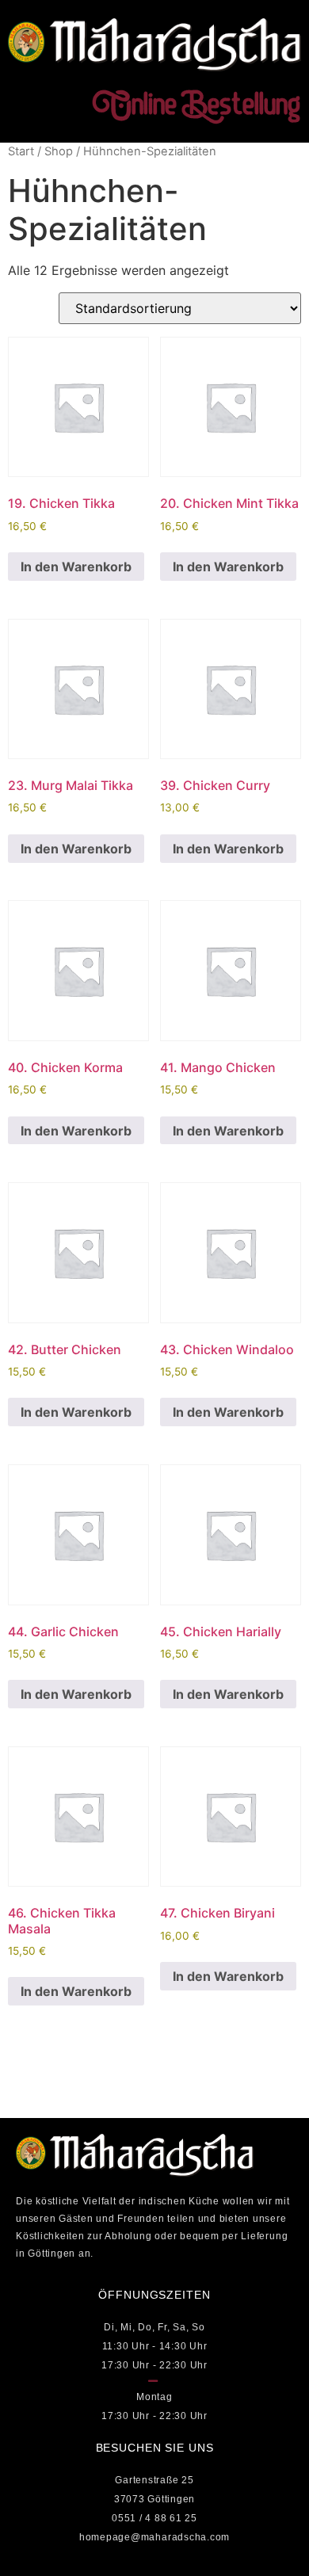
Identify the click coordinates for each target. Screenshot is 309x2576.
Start (21, 151)
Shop (59, 151)
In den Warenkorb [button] (76, 567)
